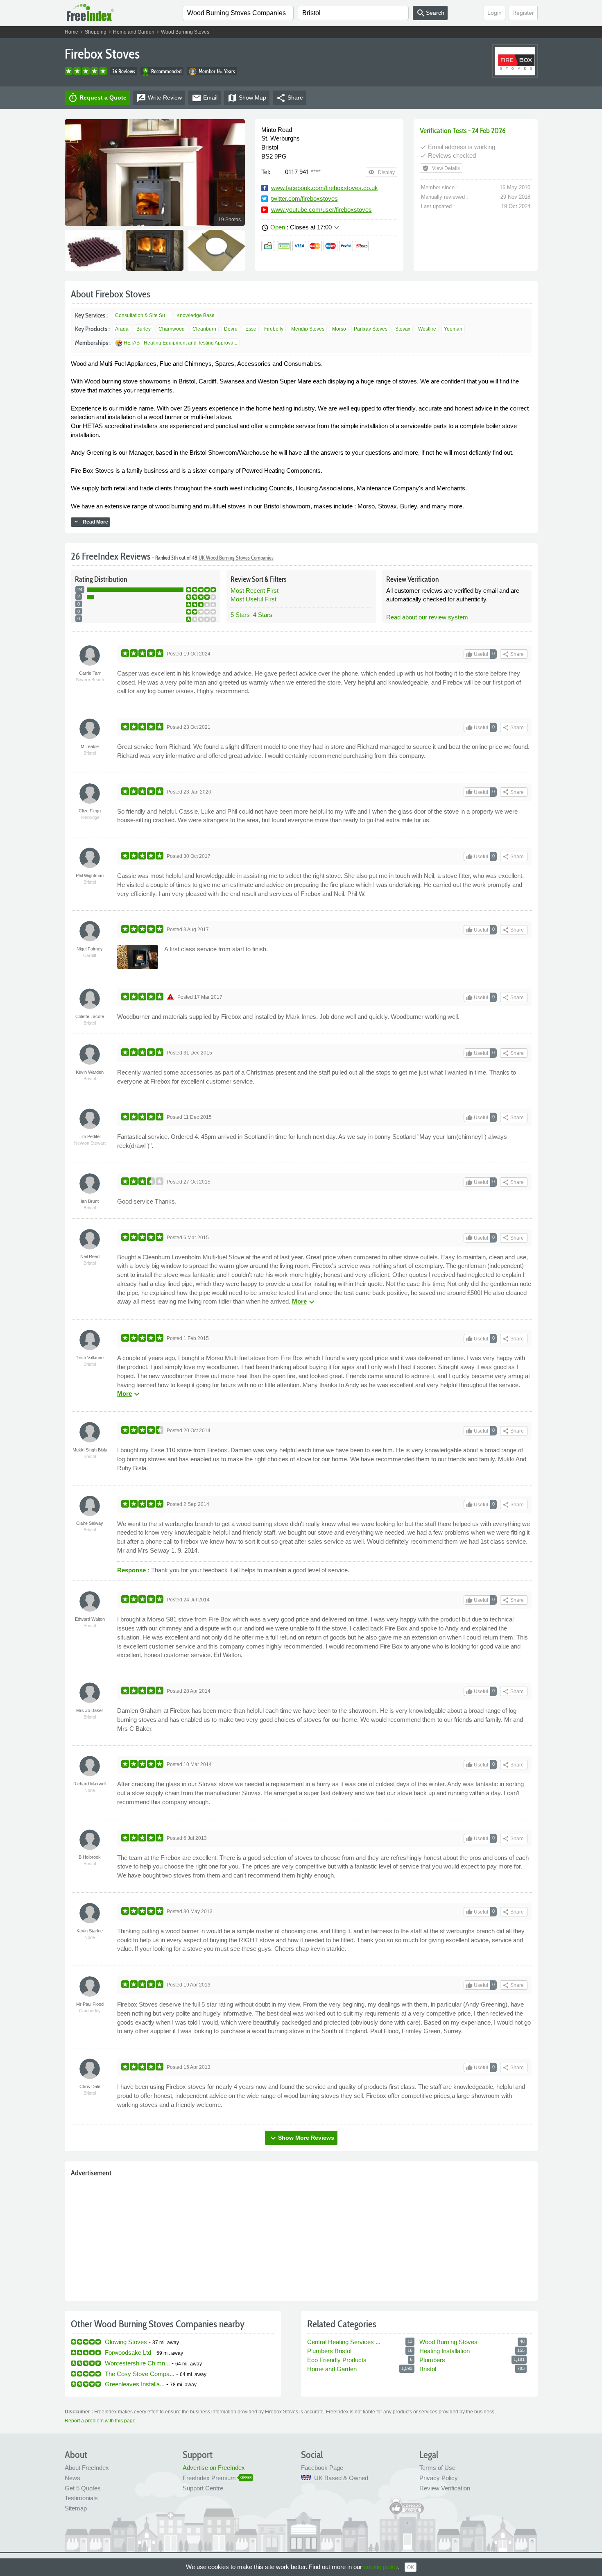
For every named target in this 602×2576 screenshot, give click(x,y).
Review (159, 98)
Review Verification (445, 2488)
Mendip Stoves (308, 329)
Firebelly (274, 329)
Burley (144, 329)
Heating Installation (445, 2351)
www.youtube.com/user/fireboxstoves (321, 210)
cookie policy (381, 2567)
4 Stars (263, 615)
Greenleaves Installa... (135, 2384)
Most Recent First (255, 591)
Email (205, 98)
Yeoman (453, 329)
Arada (122, 329)
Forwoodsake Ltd (128, 2353)
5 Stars (240, 615)
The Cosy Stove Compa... (140, 2374)
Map (247, 98)
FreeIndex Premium (209, 2478)
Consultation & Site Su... (142, 315)
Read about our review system (427, 617)
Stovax (403, 329)
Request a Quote (97, 98)
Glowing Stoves (126, 2342)
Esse (251, 329)
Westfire (427, 329)
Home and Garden (134, 32)
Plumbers (432, 2360)
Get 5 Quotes (83, 2488)
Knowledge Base (196, 315)
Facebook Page (322, 2468)
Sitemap (76, 2508)
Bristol (428, 2369)
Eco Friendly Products (337, 2360)
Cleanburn (204, 329)
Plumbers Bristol (329, 2351)
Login (494, 13)
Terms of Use (437, 2468)
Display (381, 172)
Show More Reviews (301, 2138)
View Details (441, 168)
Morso (339, 329)
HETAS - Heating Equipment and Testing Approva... (180, 343)
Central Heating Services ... (344, 2342)
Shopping (96, 32)
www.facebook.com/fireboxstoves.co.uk (325, 188)
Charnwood (172, 329)
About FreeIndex (87, 2468)
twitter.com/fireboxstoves (304, 198)
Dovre (231, 329)
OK (411, 2567)
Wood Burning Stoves (185, 32)
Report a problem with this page (100, 2421)
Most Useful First (253, 599)
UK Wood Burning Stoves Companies (236, 558)
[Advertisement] (301, 2237)
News (72, 2478)
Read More (91, 522)
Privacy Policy (439, 2478)
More (304, 1301)
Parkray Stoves (371, 329)
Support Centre (203, 2488)
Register (523, 13)
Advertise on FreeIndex (214, 2468)
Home (71, 32)
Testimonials (81, 2498)
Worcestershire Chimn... (137, 2363)
